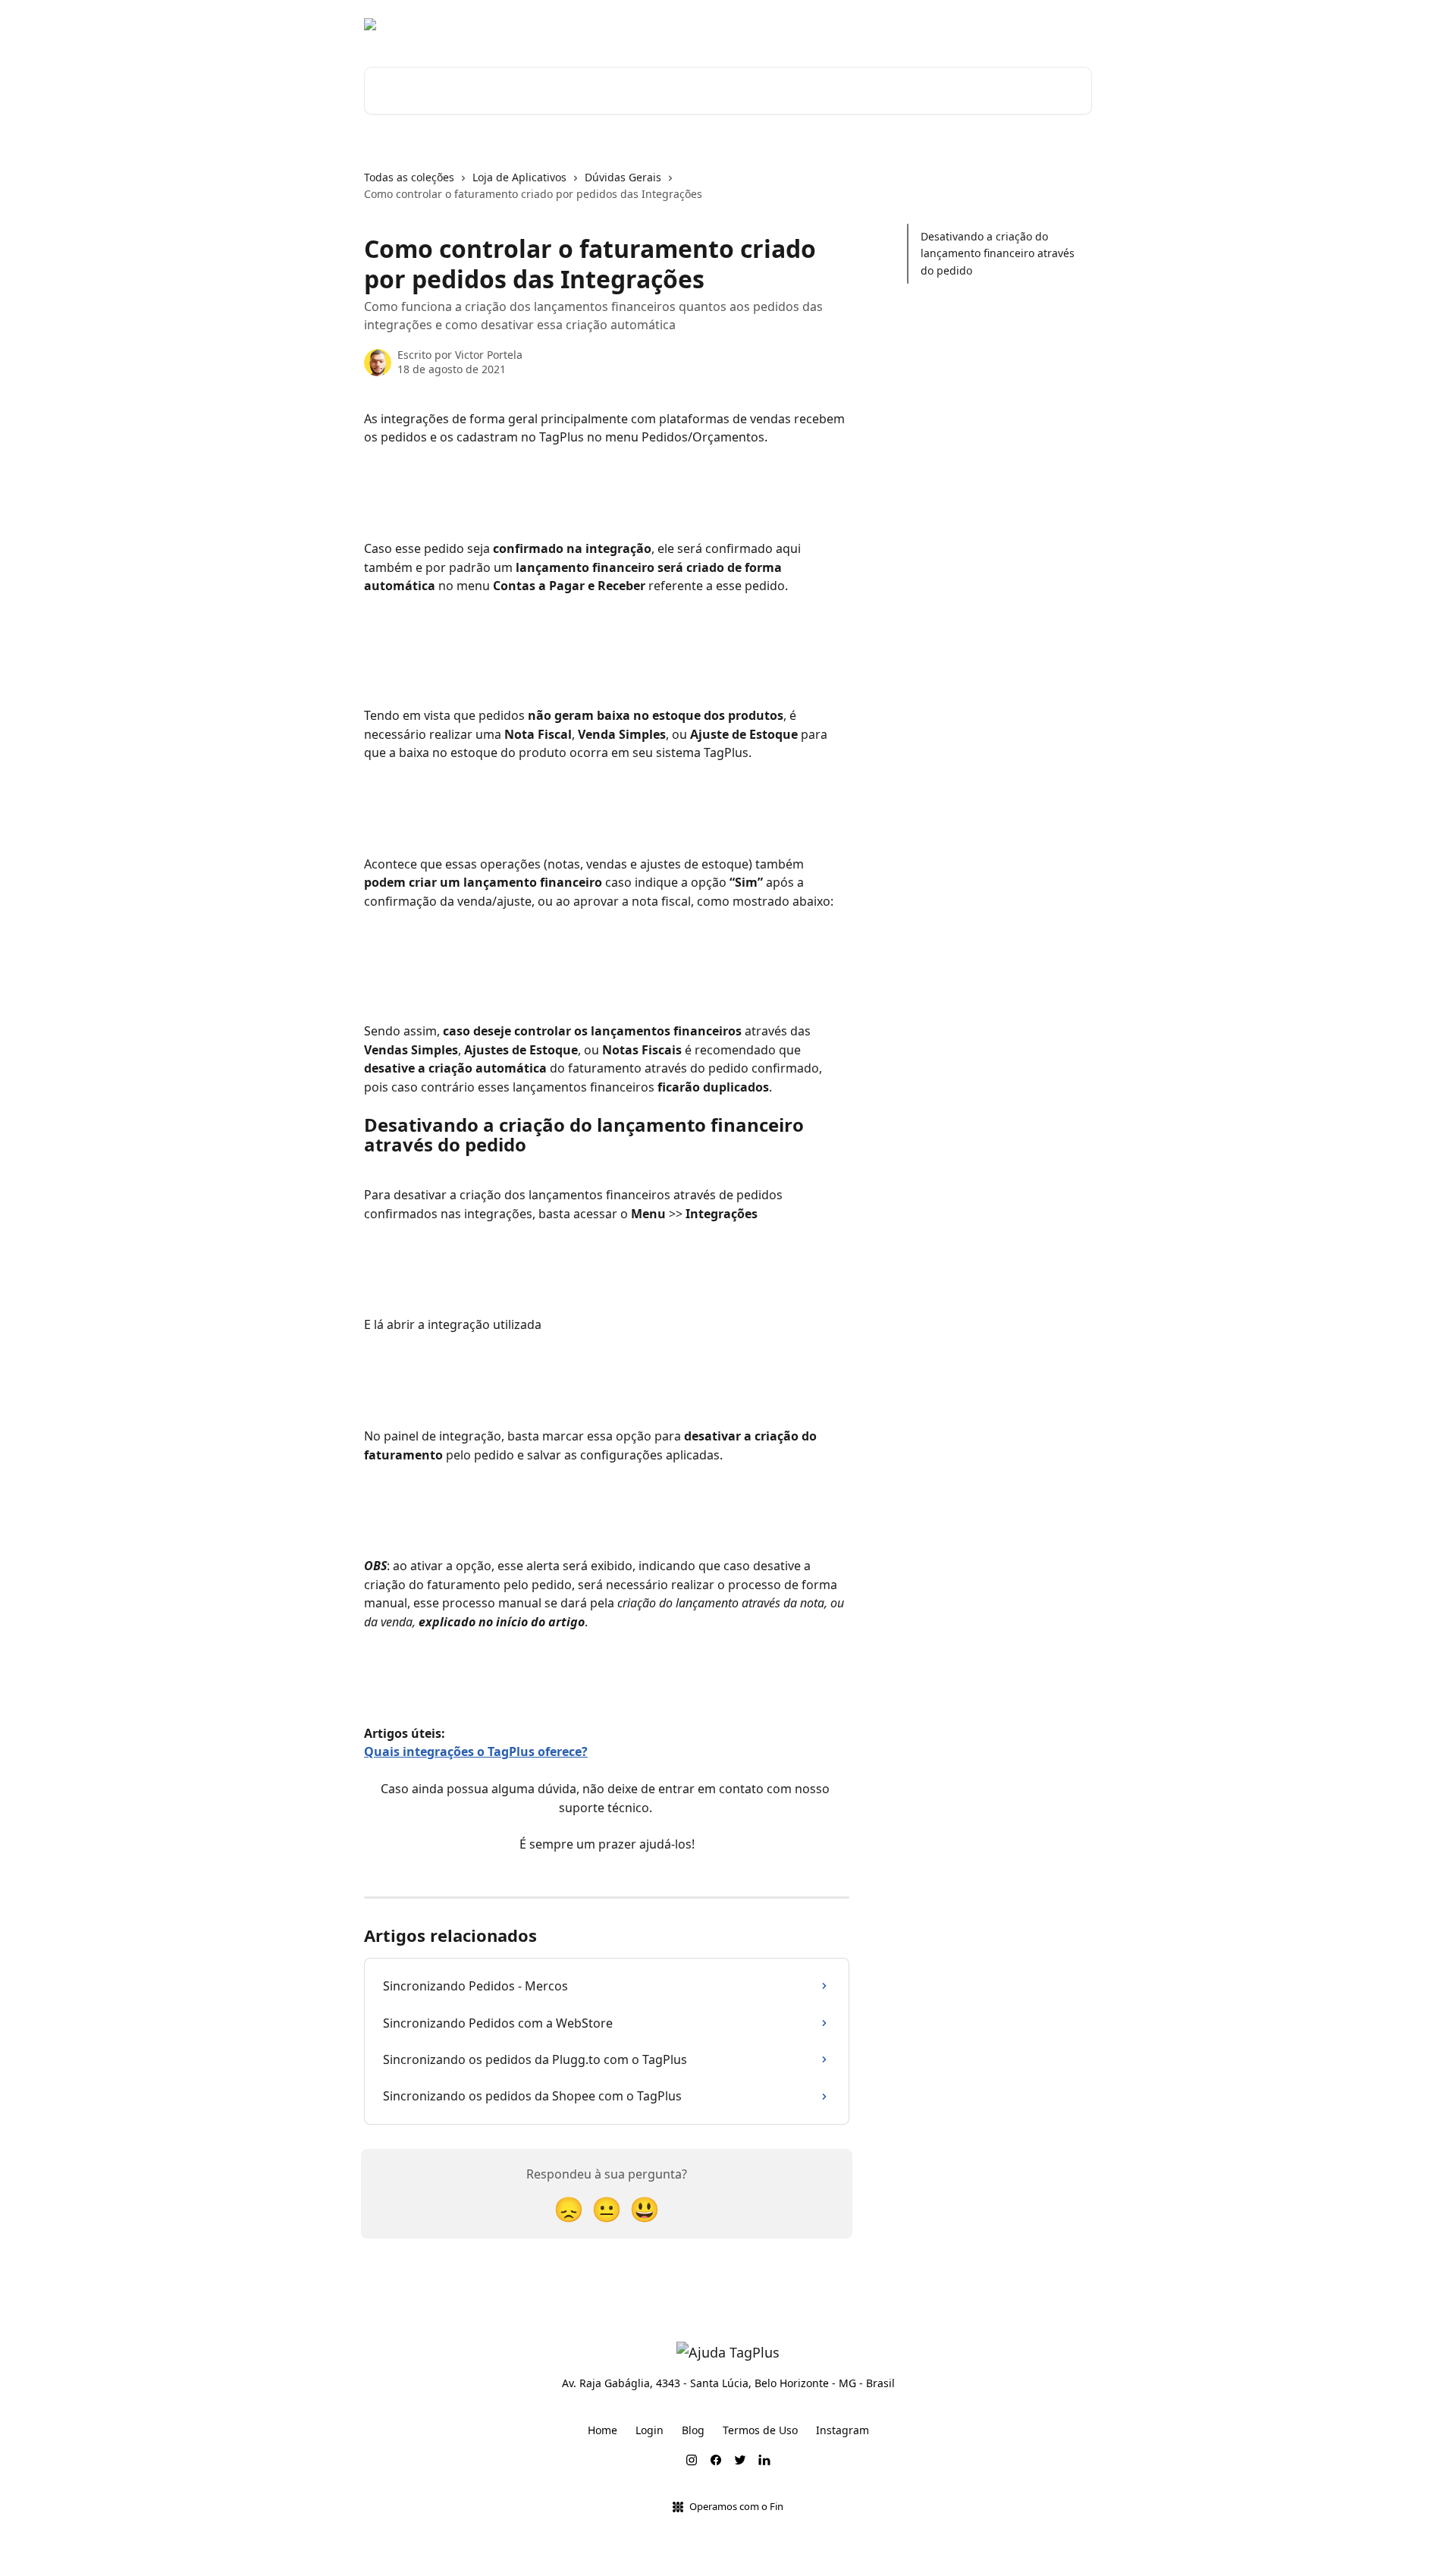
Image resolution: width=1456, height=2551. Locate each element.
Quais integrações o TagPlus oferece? (476, 1751)
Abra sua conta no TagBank (863, 24)
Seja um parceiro (1039, 24)
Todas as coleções (409, 177)
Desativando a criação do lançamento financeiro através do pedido (998, 253)
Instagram (843, 2430)
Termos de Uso (760, 2430)
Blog (965, 24)
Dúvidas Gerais (623, 177)
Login (650, 2430)
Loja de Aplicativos (519, 177)
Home (602, 2430)
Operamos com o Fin (736, 2506)
